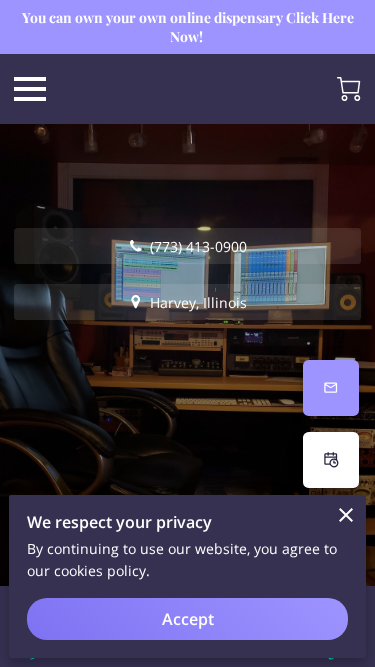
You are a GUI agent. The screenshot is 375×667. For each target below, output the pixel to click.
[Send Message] (331, 388)
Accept (188, 619)
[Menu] (30, 89)
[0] (349, 89)
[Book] (331, 460)
